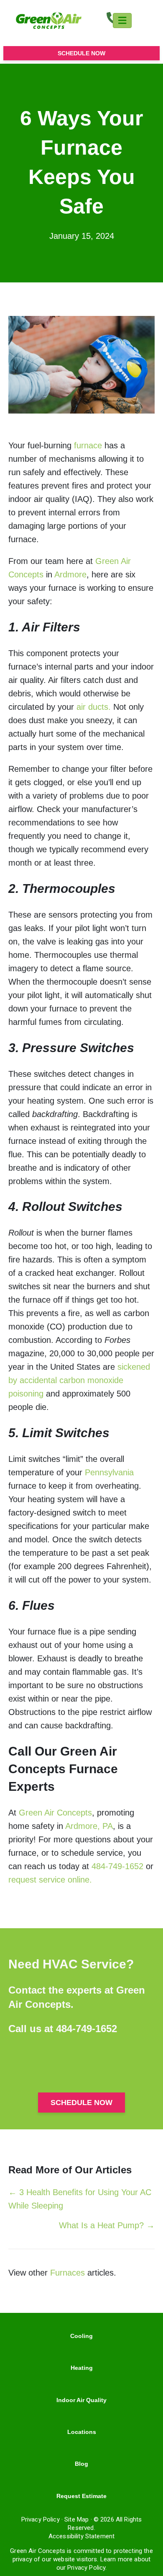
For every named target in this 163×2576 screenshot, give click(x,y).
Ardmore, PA (89, 1826)
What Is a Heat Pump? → (107, 2225)
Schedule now (81, 53)
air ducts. (94, 707)
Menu (122, 21)
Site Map (76, 2519)
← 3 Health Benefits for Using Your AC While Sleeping (80, 2199)
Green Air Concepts (55, 1813)
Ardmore (70, 574)
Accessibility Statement (81, 2536)
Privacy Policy (41, 2519)
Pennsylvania (109, 1472)
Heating (82, 2368)
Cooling (81, 2336)
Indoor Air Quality (81, 2400)
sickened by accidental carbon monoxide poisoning (79, 1380)
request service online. (50, 1880)
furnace (88, 445)
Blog (81, 2464)
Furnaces (67, 2273)
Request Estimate (81, 2496)
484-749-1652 (117, 1866)
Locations (82, 2432)
